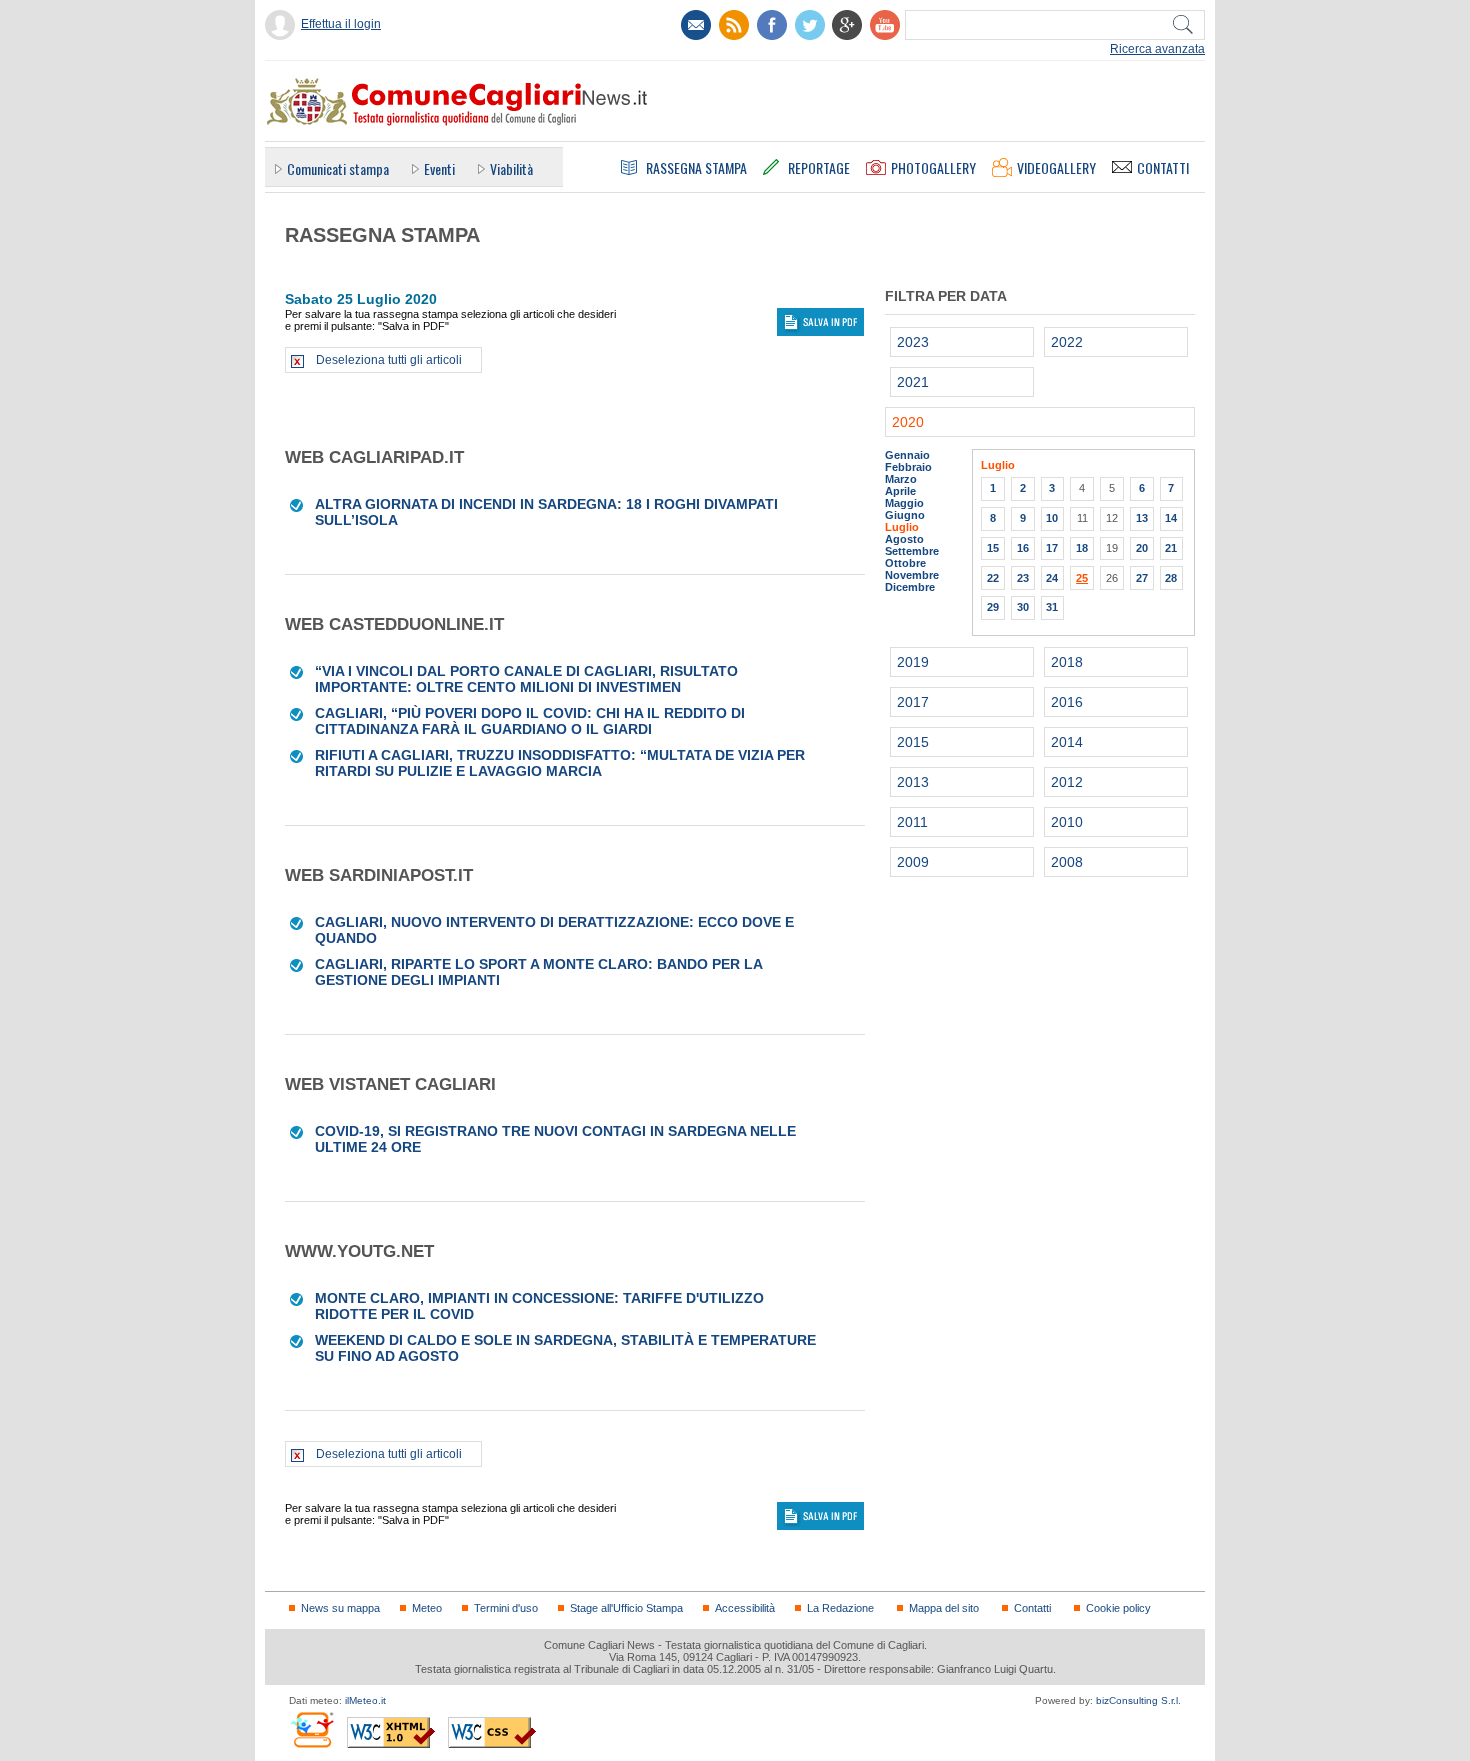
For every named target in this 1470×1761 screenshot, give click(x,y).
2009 (913, 862)
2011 (912, 822)
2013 (913, 782)
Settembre (912, 551)
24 (1052, 578)
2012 (1067, 782)
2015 (913, 742)
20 (1142, 548)
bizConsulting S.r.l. (1138, 1700)
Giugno (905, 515)
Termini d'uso (506, 1608)
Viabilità (511, 168)
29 (993, 607)
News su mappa (340, 1608)
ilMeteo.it (365, 1700)
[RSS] (734, 25)
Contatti (1032, 1608)
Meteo (427, 1608)
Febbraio (908, 467)
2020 (908, 422)
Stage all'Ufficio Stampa (626, 1608)
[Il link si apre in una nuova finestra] (772, 25)
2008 (1067, 862)
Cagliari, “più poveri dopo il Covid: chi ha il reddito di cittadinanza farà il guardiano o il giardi (530, 721)
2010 (1067, 822)
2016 (1067, 702)
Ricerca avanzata (1157, 49)
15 (993, 548)
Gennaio (907, 455)
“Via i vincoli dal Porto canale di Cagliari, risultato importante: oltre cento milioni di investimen (526, 679)
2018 (1067, 662)
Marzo (901, 479)
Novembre (912, 575)
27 (1142, 578)
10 (1052, 518)
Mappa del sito (944, 1608)
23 (1023, 578)
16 (1023, 548)
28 (1171, 578)
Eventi (439, 168)
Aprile (900, 491)
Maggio (904, 503)
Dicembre (910, 587)
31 (1052, 607)
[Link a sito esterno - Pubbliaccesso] (311, 1729)
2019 (913, 662)
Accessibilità (745, 1608)
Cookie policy (1118, 1608)
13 (1142, 518)
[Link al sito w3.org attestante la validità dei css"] (492, 1732)
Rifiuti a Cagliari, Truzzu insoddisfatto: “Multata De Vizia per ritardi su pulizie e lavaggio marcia (560, 763)
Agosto (904, 539)
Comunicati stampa (338, 168)
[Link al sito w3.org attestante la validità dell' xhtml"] (391, 1732)
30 (1023, 607)
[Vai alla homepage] (456, 101)
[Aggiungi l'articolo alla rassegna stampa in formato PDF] (297, 504)
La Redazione (840, 1608)
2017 (913, 702)
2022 (1067, 342)
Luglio (902, 527)
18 (1082, 548)
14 (1171, 518)
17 (1052, 548)
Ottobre (905, 563)
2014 (1067, 742)
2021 (913, 382)
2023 (913, 342)
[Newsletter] (696, 25)
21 (1171, 548)
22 (993, 578)
